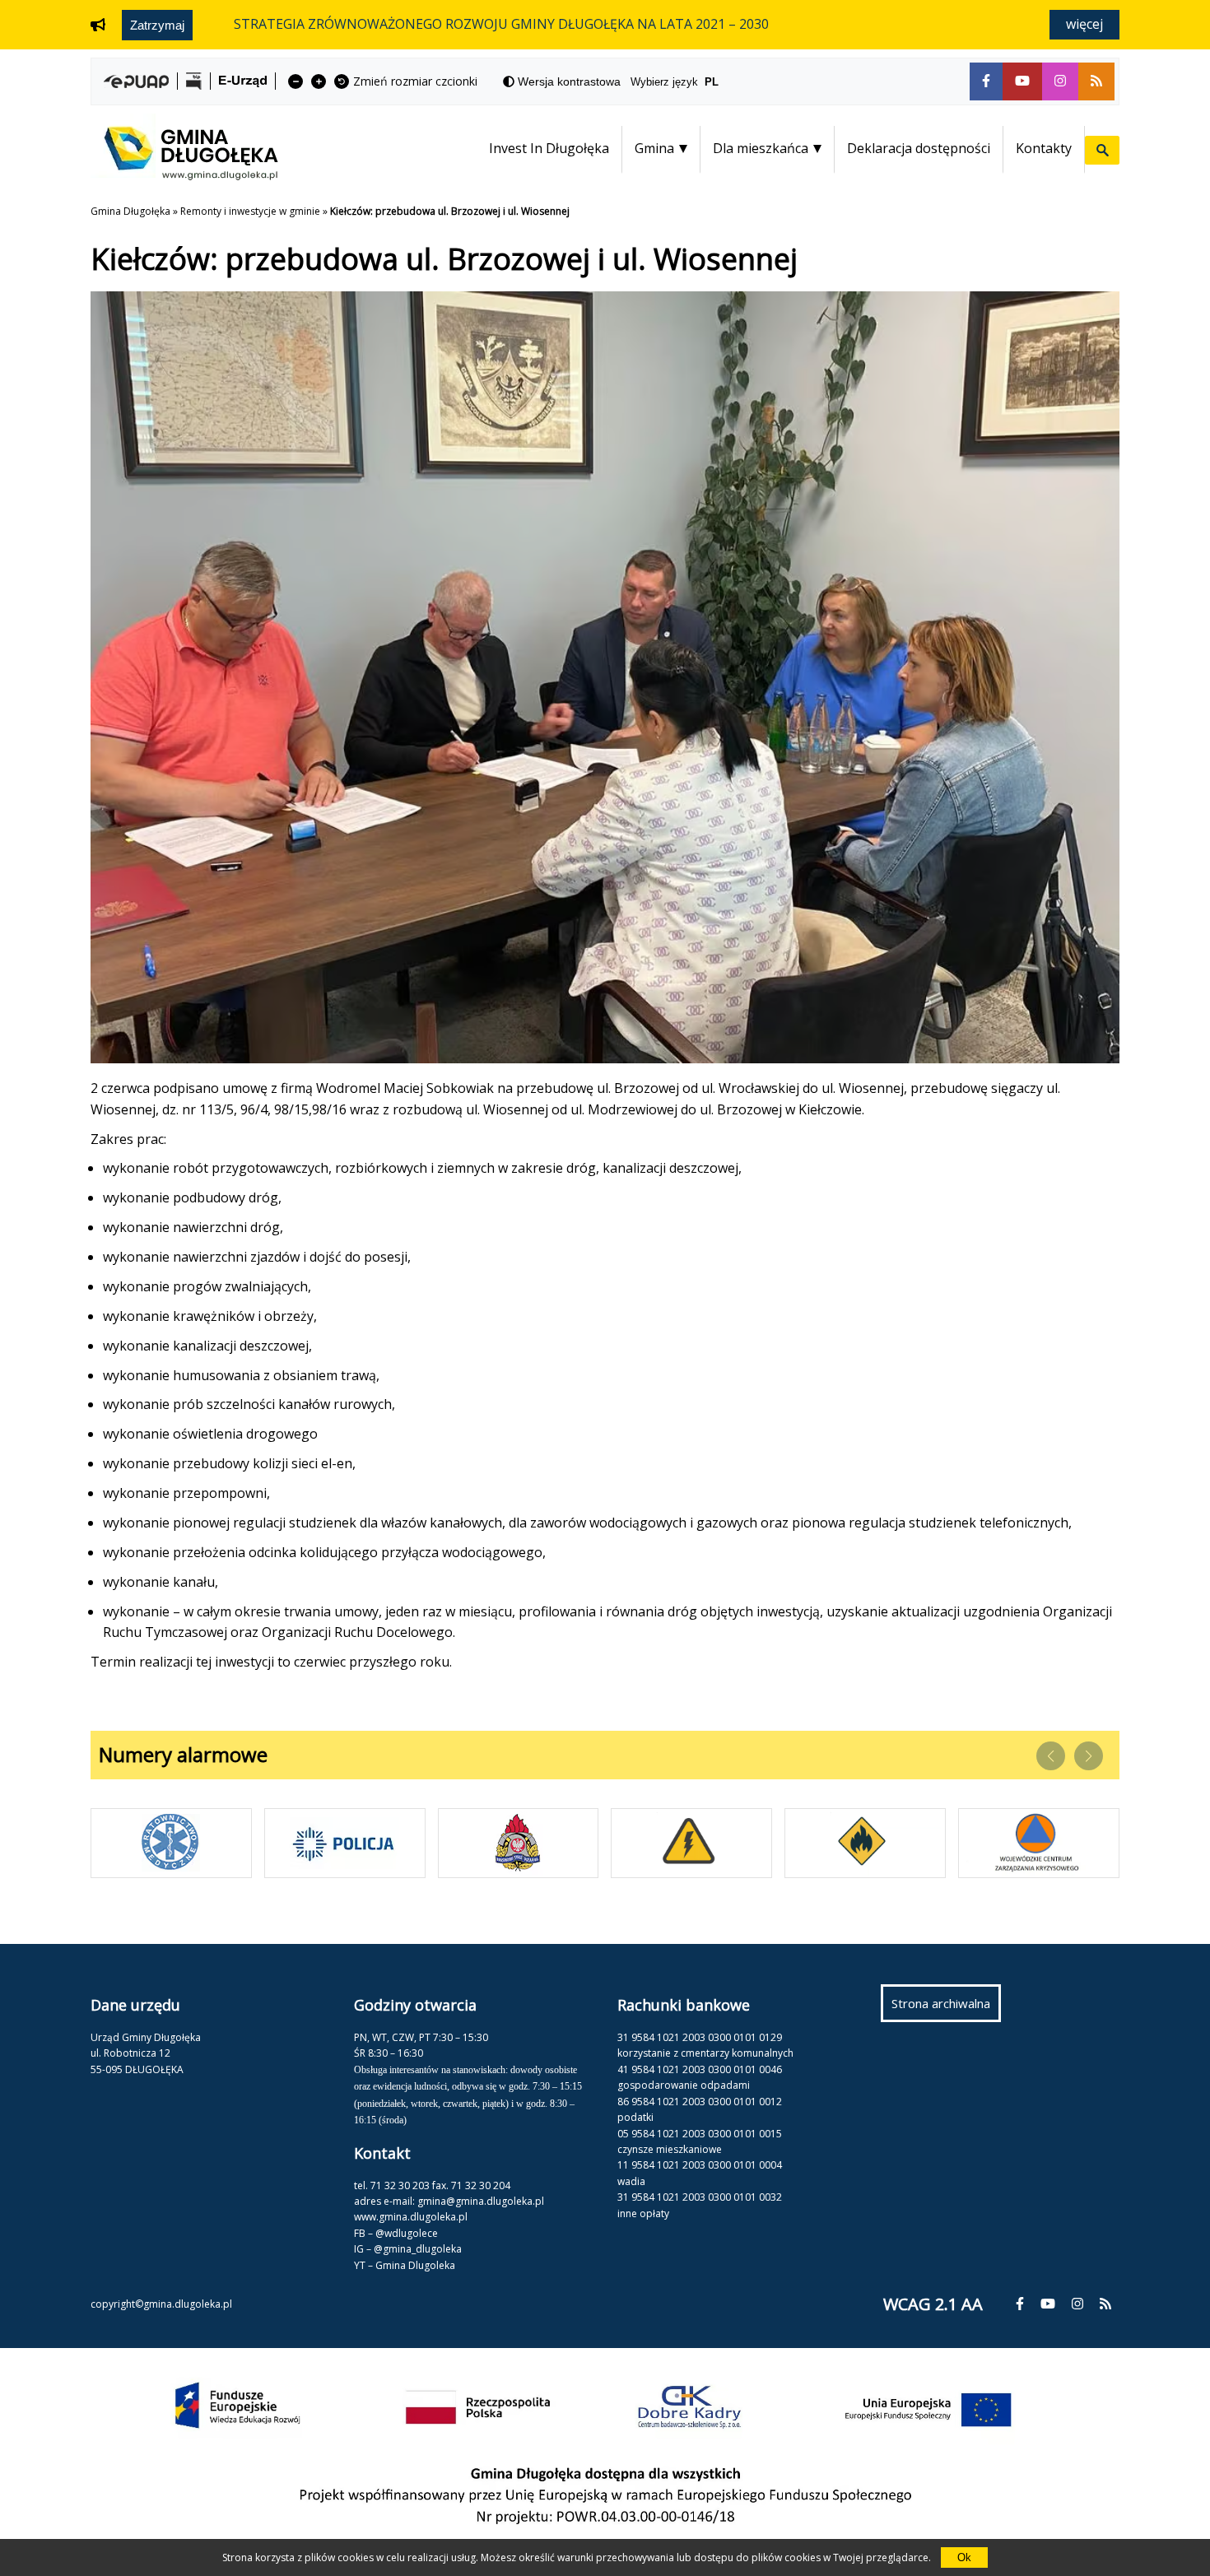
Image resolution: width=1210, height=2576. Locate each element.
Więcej (1084, 24)
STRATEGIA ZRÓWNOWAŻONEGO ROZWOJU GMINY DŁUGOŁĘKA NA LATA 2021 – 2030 (501, 24)
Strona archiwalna (946, 2008)
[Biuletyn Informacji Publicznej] (194, 81)
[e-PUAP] (136, 81)
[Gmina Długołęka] (184, 175)
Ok (964, 2557)
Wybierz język (675, 82)
